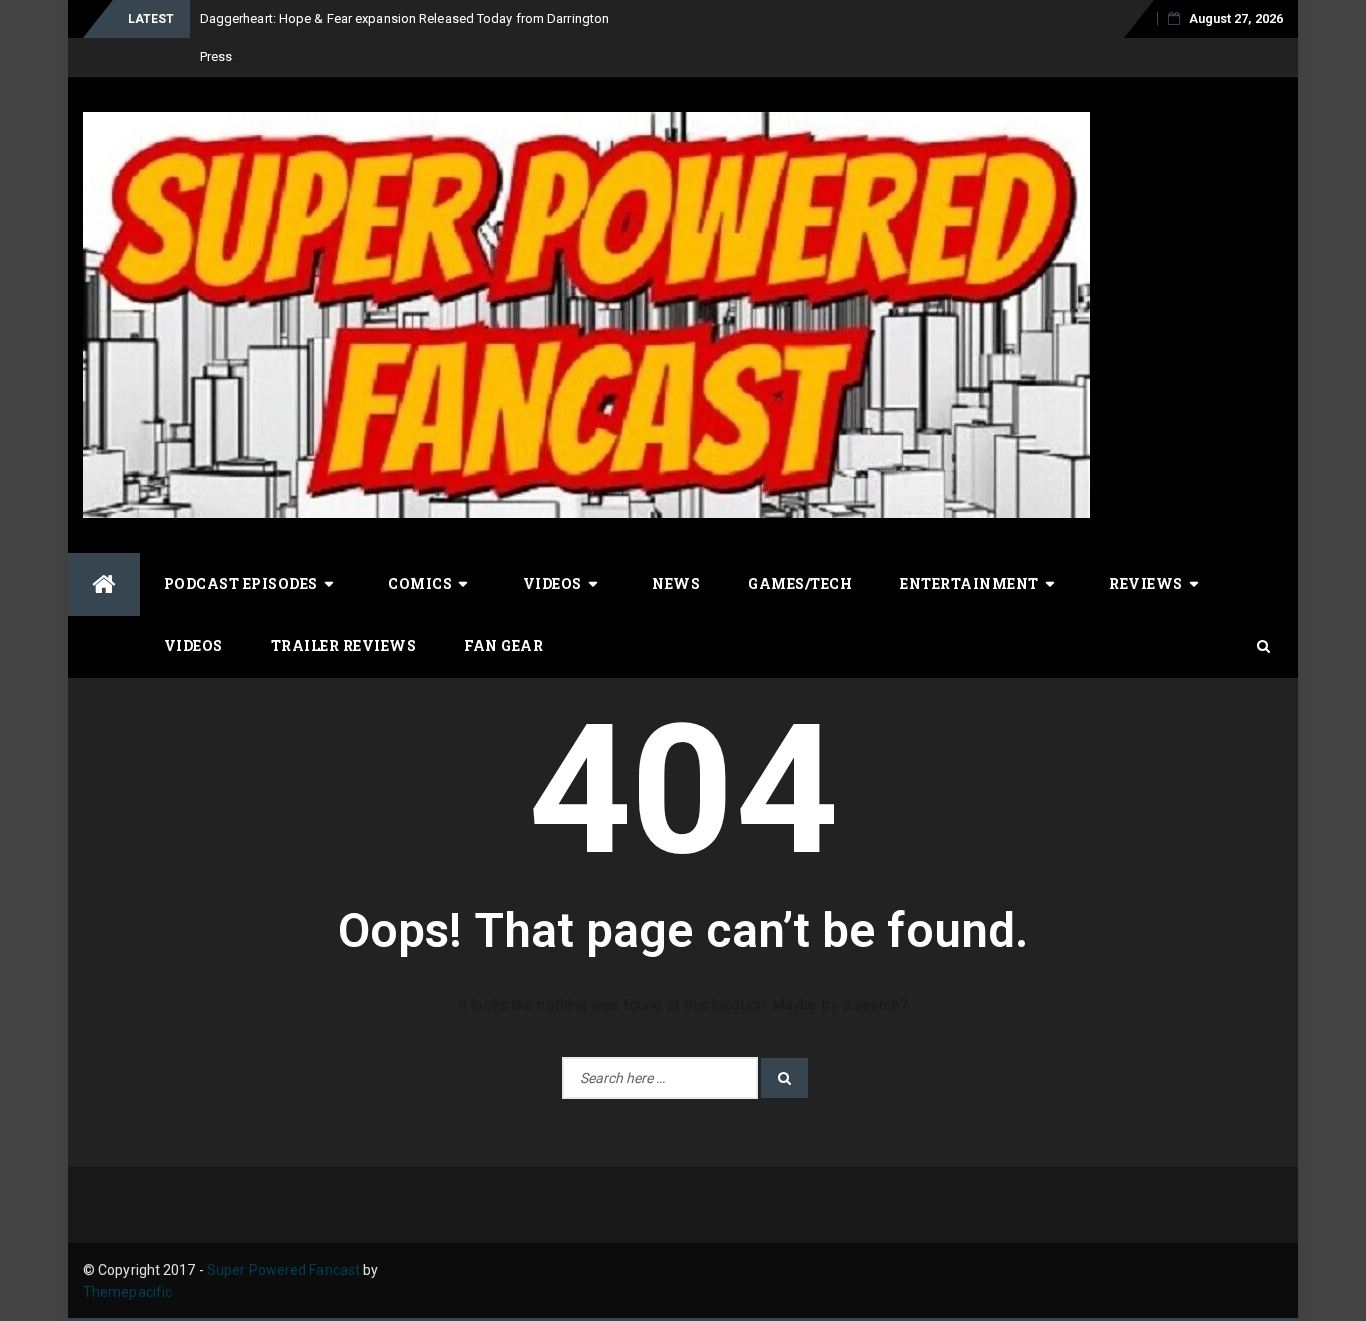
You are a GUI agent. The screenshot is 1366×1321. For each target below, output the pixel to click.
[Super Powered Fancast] (104, 584)
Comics (420, 583)
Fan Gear (503, 645)
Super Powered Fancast (283, 1270)
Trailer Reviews (344, 645)
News (676, 583)
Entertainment (969, 583)
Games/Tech (800, 583)
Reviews (1146, 583)
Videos (552, 583)
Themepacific (127, 1292)
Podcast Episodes (241, 583)
